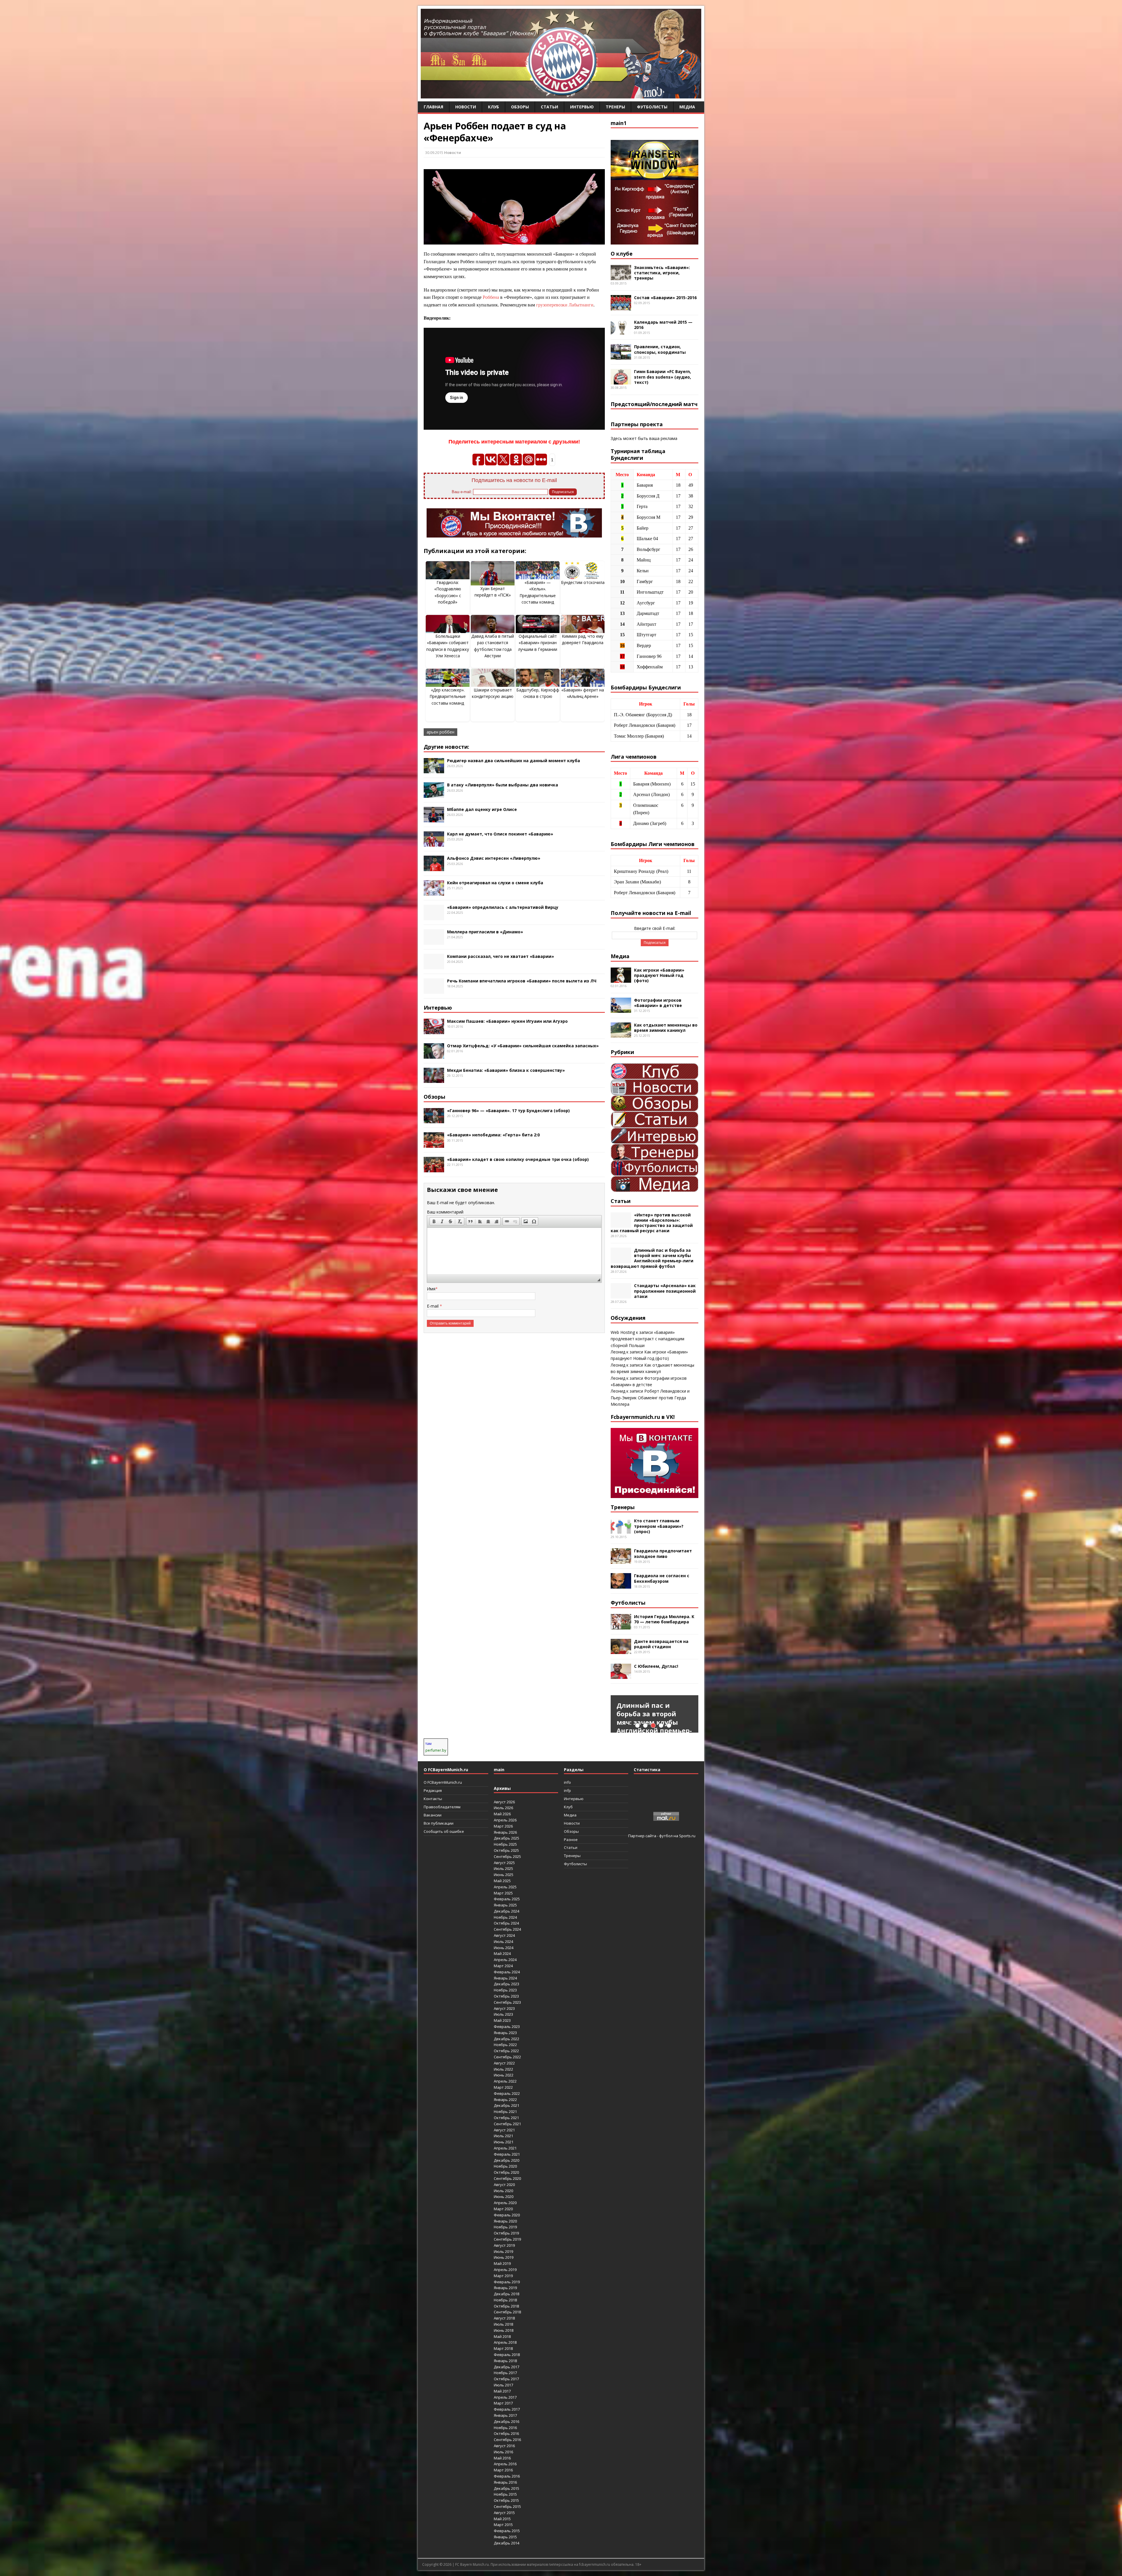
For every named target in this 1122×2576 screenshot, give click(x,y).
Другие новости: (446, 747)
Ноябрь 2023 (505, 1990)
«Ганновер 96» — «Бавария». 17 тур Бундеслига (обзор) (508, 1111)
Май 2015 (502, 2519)
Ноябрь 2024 (505, 1917)
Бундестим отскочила (583, 582)
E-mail (433, 1306)
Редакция (433, 1790)
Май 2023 (502, 2020)
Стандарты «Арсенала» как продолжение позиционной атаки (665, 1291)
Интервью (582, 107)
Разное (571, 1840)
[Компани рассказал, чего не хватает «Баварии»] (434, 966)
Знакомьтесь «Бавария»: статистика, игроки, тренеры (662, 273)
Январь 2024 (505, 1978)
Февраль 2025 (507, 1899)
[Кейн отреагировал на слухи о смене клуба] (434, 892)
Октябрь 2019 (506, 2233)
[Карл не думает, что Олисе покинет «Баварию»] (434, 843)
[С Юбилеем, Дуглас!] (621, 1676)
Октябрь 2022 (506, 2051)
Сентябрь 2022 (507, 2057)
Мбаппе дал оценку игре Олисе (482, 809)
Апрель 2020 (505, 2203)
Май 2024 (502, 1953)
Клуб (494, 107)
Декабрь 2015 (507, 2488)
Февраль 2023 (507, 2027)
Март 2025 (503, 1893)
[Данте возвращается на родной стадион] (621, 1651)
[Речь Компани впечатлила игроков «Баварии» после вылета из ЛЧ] (434, 990)
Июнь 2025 (504, 1875)
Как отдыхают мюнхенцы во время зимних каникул (666, 1028)
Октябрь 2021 (506, 2118)
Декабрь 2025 (507, 1838)
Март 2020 (503, 2209)
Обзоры (520, 107)
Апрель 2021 (505, 2148)
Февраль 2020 (507, 2215)
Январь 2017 (505, 2415)
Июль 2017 (503, 2385)
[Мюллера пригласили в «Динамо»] (434, 941)
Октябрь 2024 (506, 1923)
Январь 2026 (505, 1832)
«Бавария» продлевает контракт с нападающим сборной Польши (647, 1339)
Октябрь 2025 (506, 1850)
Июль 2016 (503, 2452)
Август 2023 (504, 2008)
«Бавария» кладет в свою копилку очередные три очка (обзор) (518, 1159)
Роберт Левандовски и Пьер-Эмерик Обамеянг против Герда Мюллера (650, 1398)
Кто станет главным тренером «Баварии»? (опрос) (659, 1526)
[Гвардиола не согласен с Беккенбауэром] (621, 1585)
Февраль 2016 (507, 2476)
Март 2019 (503, 2276)
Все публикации (439, 1823)
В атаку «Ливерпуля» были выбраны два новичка (503, 785)
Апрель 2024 (505, 1960)
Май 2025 (502, 1881)
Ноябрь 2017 (505, 2373)
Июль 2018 (503, 2324)
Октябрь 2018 (506, 2306)
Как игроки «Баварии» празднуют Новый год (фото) (659, 975)
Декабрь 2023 (507, 1984)
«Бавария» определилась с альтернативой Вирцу (503, 907)
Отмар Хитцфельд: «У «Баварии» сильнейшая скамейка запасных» (523, 1046)
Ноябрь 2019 (505, 2227)
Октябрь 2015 (506, 2500)
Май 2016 (502, 2458)
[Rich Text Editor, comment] (514, 1251)
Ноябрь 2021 (505, 2112)
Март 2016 (503, 2470)
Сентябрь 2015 (507, 2506)
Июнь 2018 (504, 2330)
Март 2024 (503, 1966)
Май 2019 (502, 2263)
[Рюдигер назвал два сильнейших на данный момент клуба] (434, 770)
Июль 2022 (503, 2069)
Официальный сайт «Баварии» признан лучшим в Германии (538, 643)
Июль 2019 (503, 2251)
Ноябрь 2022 (505, 2045)
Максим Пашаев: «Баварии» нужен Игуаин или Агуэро (507, 1021)
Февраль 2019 (507, 2282)
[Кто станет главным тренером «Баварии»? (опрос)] (621, 1530)
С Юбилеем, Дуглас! (656, 1666)
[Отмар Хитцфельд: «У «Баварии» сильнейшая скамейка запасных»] (434, 1055)
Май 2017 (502, 2391)
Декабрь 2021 (507, 2105)
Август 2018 (504, 2318)
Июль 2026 (503, 1808)
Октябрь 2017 (506, 2379)
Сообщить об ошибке (444, 1831)
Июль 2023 (503, 2014)
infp (567, 1790)
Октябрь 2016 (506, 2433)
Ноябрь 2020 (505, 2166)
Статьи (549, 107)
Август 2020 (504, 2185)
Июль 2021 (503, 2136)
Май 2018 (502, 2336)
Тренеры (615, 107)
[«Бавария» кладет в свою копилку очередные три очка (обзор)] (434, 1169)
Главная (433, 107)
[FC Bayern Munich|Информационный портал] (561, 95)
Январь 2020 (505, 2221)
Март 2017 (503, 2403)
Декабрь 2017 (507, 2367)
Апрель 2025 (505, 1887)
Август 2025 (504, 1863)
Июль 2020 (503, 2191)
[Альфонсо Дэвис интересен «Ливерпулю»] (434, 868)
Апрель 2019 (505, 2270)
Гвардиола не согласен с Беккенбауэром (662, 1578)
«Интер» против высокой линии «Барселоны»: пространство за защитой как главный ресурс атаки (652, 1223)
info (567, 1782)
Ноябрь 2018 (505, 2300)
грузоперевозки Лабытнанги (565, 305)
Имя (431, 1289)
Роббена (491, 297)
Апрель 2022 (505, 2081)
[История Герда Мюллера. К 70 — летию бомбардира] (621, 1626)
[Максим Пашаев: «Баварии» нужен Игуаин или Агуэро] (434, 1030)
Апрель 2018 (505, 2342)
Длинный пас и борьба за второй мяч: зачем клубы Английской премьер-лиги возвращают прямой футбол (652, 1258)
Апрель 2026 (505, 1820)
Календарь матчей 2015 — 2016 (663, 325)
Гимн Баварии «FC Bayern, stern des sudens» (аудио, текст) (663, 377)
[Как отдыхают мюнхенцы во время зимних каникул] (621, 1034)
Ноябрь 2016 (505, 2428)
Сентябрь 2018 (507, 2312)
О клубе (622, 254)
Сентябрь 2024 (507, 1929)
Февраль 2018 (507, 2355)
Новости (466, 107)
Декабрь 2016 (507, 2421)
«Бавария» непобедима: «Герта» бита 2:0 (493, 1135)
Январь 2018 (505, 2361)
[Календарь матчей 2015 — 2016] (621, 331)
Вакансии (433, 1815)
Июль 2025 (503, 1868)
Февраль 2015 (507, 2531)
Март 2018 (503, 2348)
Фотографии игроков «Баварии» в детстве (658, 1003)
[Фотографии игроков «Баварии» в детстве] (621, 1009)
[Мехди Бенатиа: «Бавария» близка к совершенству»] (434, 1080)
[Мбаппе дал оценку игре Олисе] (434, 819)
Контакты (433, 1799)
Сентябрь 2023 (507, 2002)
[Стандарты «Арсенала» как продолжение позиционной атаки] (621, 1295)
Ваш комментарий (445, 1212)
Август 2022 (504, 2063)
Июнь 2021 (504, 2142)
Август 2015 (504, 2513)
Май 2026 (502, 1814)
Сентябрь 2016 (507, 2440)
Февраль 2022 (507, 2093)
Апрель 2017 (505, 2397)
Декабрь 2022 (507, 2039)
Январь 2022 (505, 2100)
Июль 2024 (503, 1941)
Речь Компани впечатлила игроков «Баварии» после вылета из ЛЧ (522, 981)
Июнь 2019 (504, 2257)
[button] (434, 1221)
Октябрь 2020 (506, 2172)
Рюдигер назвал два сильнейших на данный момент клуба (514, 761)
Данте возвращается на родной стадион (661, 1644)
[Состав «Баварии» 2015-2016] (621, 307)
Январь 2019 (505, 2288)
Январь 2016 (505, 2482)
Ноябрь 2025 (505, 1844)
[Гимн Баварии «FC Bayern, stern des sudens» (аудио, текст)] (621, 381)
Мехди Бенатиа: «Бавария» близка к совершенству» (506, 1070)
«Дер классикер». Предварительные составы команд (448, 696)
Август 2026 (504, 1802)
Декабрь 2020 (507, 2160)
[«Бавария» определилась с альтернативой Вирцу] (434, 917)
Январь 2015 (505, 2537)
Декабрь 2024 (507, 1911)
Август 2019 (504, 2245)
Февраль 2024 (507, 1972)
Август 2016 (504, 2446)
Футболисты (652, 107)
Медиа (687, 107)
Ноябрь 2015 (505, 2494)
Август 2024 (504, 1935)
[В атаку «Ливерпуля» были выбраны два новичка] (434, 794)
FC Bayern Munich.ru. (472, 2564)
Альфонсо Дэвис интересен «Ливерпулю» (494, 858)
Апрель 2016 (505, 2464)
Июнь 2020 (504, 2197)
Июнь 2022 (504, 2075)
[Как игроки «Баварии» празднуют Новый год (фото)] (621, 979)
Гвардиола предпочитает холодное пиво (663, 1553)
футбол (666, 1836)
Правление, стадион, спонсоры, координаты (660, 349)
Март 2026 (503, 1826)
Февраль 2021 (507, 2154)
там (428, 1744)
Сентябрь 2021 (507, 2124)
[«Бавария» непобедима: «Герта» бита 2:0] (434, 1144)
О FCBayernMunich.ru (443, 1782)
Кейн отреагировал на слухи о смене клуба (495, 883)
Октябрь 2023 (506, 1996)
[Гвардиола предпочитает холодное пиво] (621, 1560)
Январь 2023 (505, 2033)
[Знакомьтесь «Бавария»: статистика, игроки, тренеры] (621, 277)
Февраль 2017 (507, 2409)
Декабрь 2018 (507, 2294)
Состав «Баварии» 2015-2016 (665, 298)
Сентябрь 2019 (507, 2239)
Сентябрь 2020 (507, 2178)
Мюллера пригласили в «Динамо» (485, 932)
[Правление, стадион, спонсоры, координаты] (621, 356)
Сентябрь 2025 (507, 1856)
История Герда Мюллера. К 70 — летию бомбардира (664, 1619)
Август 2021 (504, 2130)
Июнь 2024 (504, 1948)
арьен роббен (440, 732)
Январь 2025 (505, 1905)
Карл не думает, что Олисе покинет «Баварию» (500, 834)
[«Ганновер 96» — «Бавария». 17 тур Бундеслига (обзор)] (434, 1120)
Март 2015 (503, 2525)
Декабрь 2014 (507, 2543)
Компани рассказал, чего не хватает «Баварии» (501, 956)
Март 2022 (503, 2087)
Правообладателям (442, 1807)
